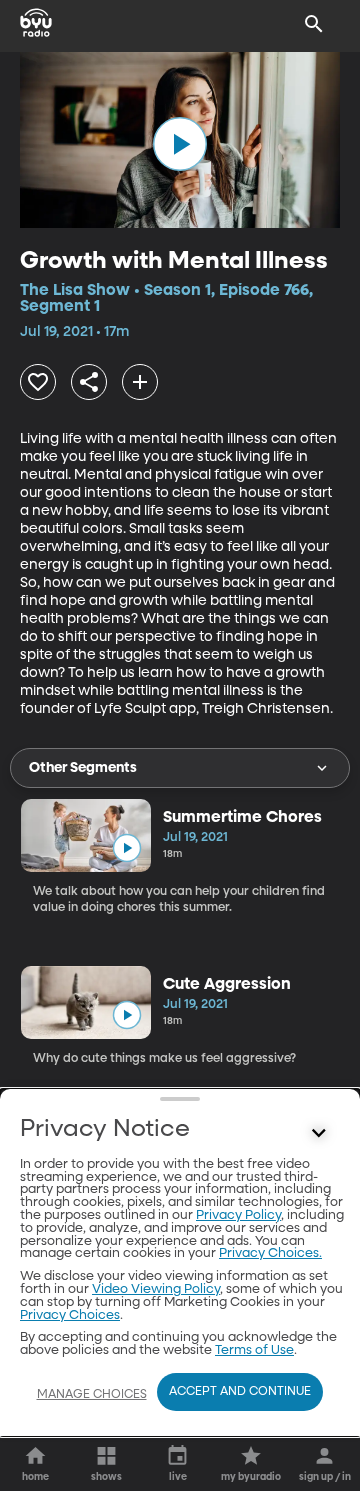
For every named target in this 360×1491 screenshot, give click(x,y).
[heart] (38, 382)
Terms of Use (254, 1350)
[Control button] (319, 1134)
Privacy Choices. (270, 1253)
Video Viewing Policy (156, 1289)
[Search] (314, 24)
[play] (180, 144)
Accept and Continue (240, 1392)
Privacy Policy (238, 1215)
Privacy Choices (70, 1315)
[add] (140, 382)
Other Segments (83, 768)
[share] (89, 382)
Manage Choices (92, 1395)
